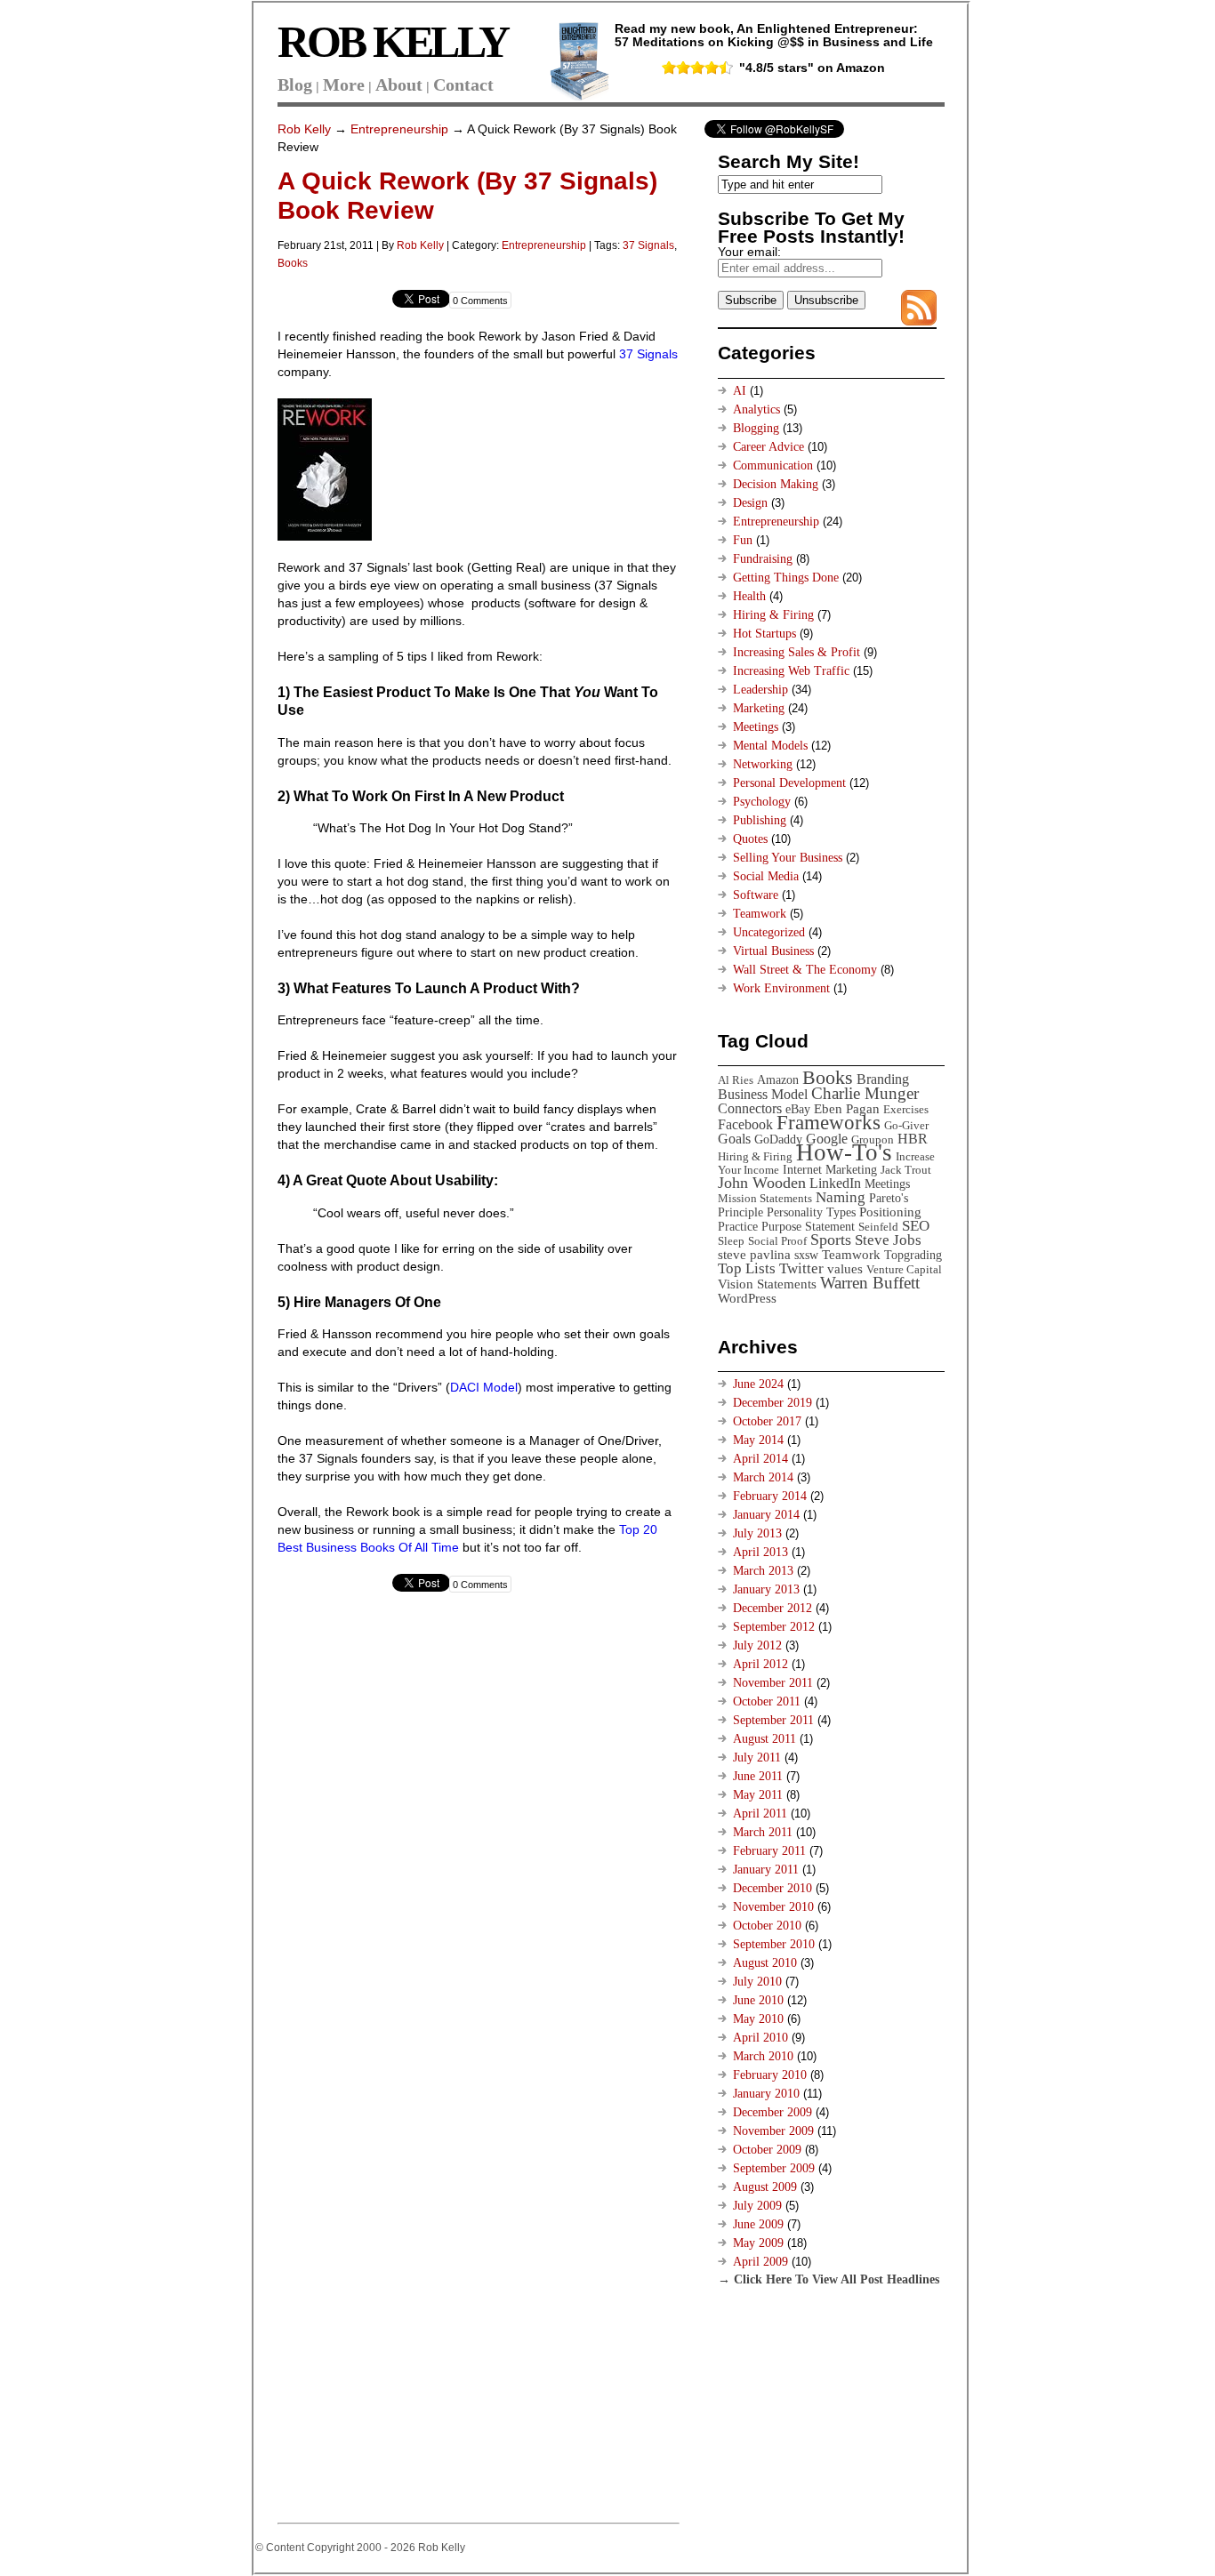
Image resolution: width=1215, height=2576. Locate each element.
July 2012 (757, 1645)
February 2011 (769, 1851)
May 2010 (758, 2019)
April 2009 (760, 2262)
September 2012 (774, 1627)
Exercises (906, 1109)
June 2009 (758, 2224)
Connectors (750, 1108)
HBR (913, 1139)
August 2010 (765, 1963)
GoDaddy (778, 1139)
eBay (798, 1109)
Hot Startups (764, 634)
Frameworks (829, 1123)
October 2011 (767, 1701)
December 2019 (772, 1403)
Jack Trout (906, 1170)
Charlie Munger (865, 1093)
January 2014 (766, 1515)
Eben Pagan (847, 1108)
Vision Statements (767, 1284)
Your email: (749, 252)
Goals (734, 1139)
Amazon (778, 1079)
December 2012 (772, 1608)
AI (740, 391)
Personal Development (789, 783)
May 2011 (758, 1795)
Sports (831, 1240)
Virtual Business (773, 951)
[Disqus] (478, 1839)
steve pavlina (754, 1254)
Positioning (890, 1212)
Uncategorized (769, 932)
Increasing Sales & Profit (797, 652)
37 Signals (648, 245)
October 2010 (767, 1926)
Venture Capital (904, 1269)
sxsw (806, 1255)
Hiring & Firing (773, 615)
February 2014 (770, 1496)
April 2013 (760, 1552)
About (399, 84)
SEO (916, 1226)
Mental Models (770, 746)
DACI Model (484, 1387)
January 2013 (766, 1589)
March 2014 (763, 1477)
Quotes (750, 839)
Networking (763, 764)
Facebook (745, 1124)
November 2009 (773, 2131)
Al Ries (736, 1080)
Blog (295, 84)
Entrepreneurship (399, 129)
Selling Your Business (788, 858)
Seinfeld (878, 1227)
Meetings (756, 727)
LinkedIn (835, 1183)
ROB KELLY (393, 42)
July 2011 (757, 1757)
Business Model (763, 1094)
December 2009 (772, 2112)
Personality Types (811, 1212)
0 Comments (480, 301)
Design (750, 503)
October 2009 (767, 2150)
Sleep (731, 1241)
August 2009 (765, 2187)
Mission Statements (765, 1198)
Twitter (801, 1268)
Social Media (766, 876)
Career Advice (768, 447)
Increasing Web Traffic (791, 671)
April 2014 (760, 1459)
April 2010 (760, 2038)
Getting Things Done (786, 578)
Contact (463, 84)
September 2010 (774, 1944)
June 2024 (758, 1384)
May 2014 (758, 1440)
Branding (883, 1079)
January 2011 (766, 1870)
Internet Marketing (830, 1169)
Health (749, 596)
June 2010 (758, 2000)
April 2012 (760, 1664)
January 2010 (766, 2094)
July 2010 (757, 1982)
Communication (773, 465)
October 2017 (767, 1421)
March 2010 (763, 2056)
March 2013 (763, 1571)
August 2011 (764, 1739)
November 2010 (773, 1907)
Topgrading (913, 1255)
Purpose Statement (808, 1226)
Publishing (760, 820)
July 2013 (757, 1533)
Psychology (762, 802)
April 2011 (760, 1814)
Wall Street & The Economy (805, 970)
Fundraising (763, 559)
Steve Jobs (888, 1240)
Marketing (759, 708)
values (845, 1268)
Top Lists (747, 1268)
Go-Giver (906, 1125)
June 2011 (758, 1776)
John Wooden (762, 1183)
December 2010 (772, 1888)
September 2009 (774, 2168)
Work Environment (781, 988)
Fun (743, 540)
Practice (738, 1226)
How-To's (844, 1152)
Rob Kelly (304, 129)
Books (293, 263)
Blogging (756, 428)
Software (756, 895)
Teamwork (760, 914)
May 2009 (758, 2243)
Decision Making (776, 484)
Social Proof (777, 1241)
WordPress (747, 1298)
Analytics (756, 409)
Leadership (760, 690)
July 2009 (757, 2206)
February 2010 (770, 2075)
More (344, 84)
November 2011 (773, 1683)
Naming (841, 1197)
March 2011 (763, 1832)
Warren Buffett (870, 1283)
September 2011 (773, 1720)
